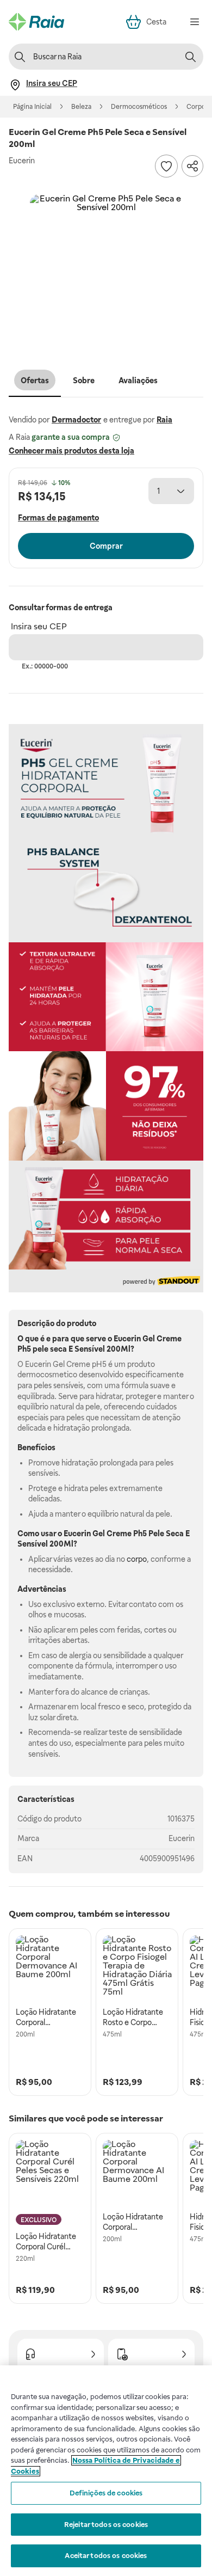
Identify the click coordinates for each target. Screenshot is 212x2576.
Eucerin (182, 1838)
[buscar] (190, 57)
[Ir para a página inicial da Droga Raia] (36, 22)
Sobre (84, 381)
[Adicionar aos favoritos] (166, 166)
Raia (164, 420)
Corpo (196, 107)
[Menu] (195, 22)
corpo (137, 1559)
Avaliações (138, 381)
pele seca (50, 1349)
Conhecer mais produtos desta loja (71, 451)
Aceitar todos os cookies (106, 2556)
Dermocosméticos (139, 107)
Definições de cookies (106, 2493)
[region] (106, 2471)
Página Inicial (32, 107)
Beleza (81, 107)
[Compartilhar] (192, 166)
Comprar (106, 546)
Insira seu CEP (39, 626)
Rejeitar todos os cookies (106, 2525)
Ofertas (35, 381)
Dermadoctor (76, 420)
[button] (106, 271)
